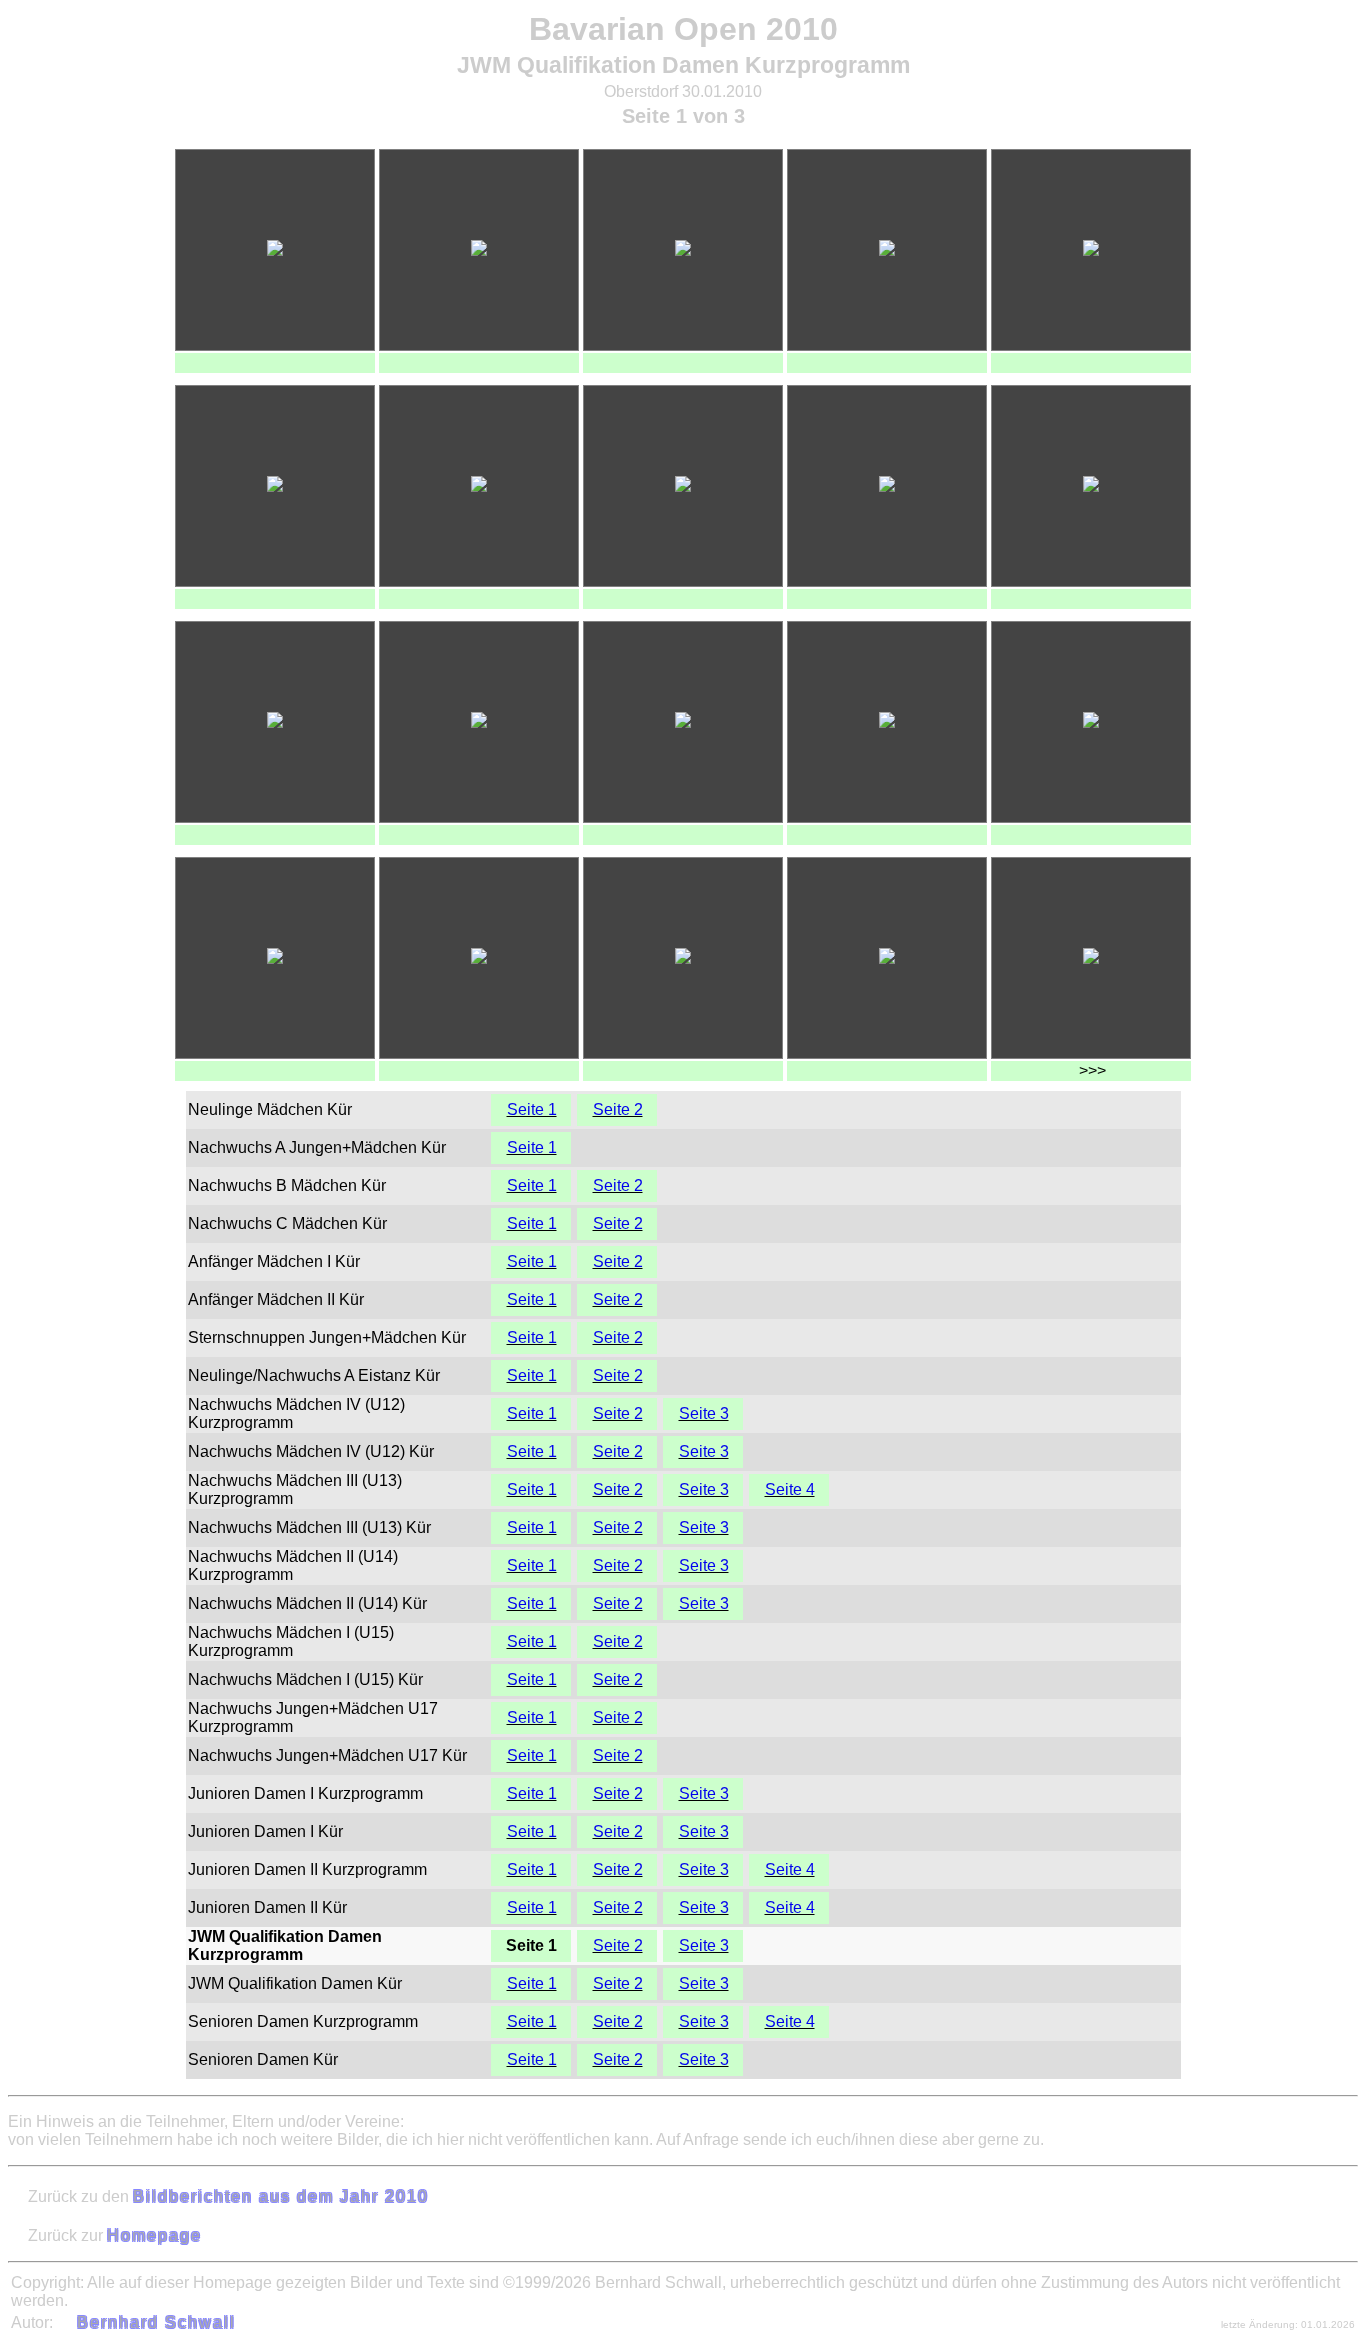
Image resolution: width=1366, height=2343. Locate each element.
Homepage (154, 2235)
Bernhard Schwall (156, 2322)
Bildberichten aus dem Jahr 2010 (281, 2196)
